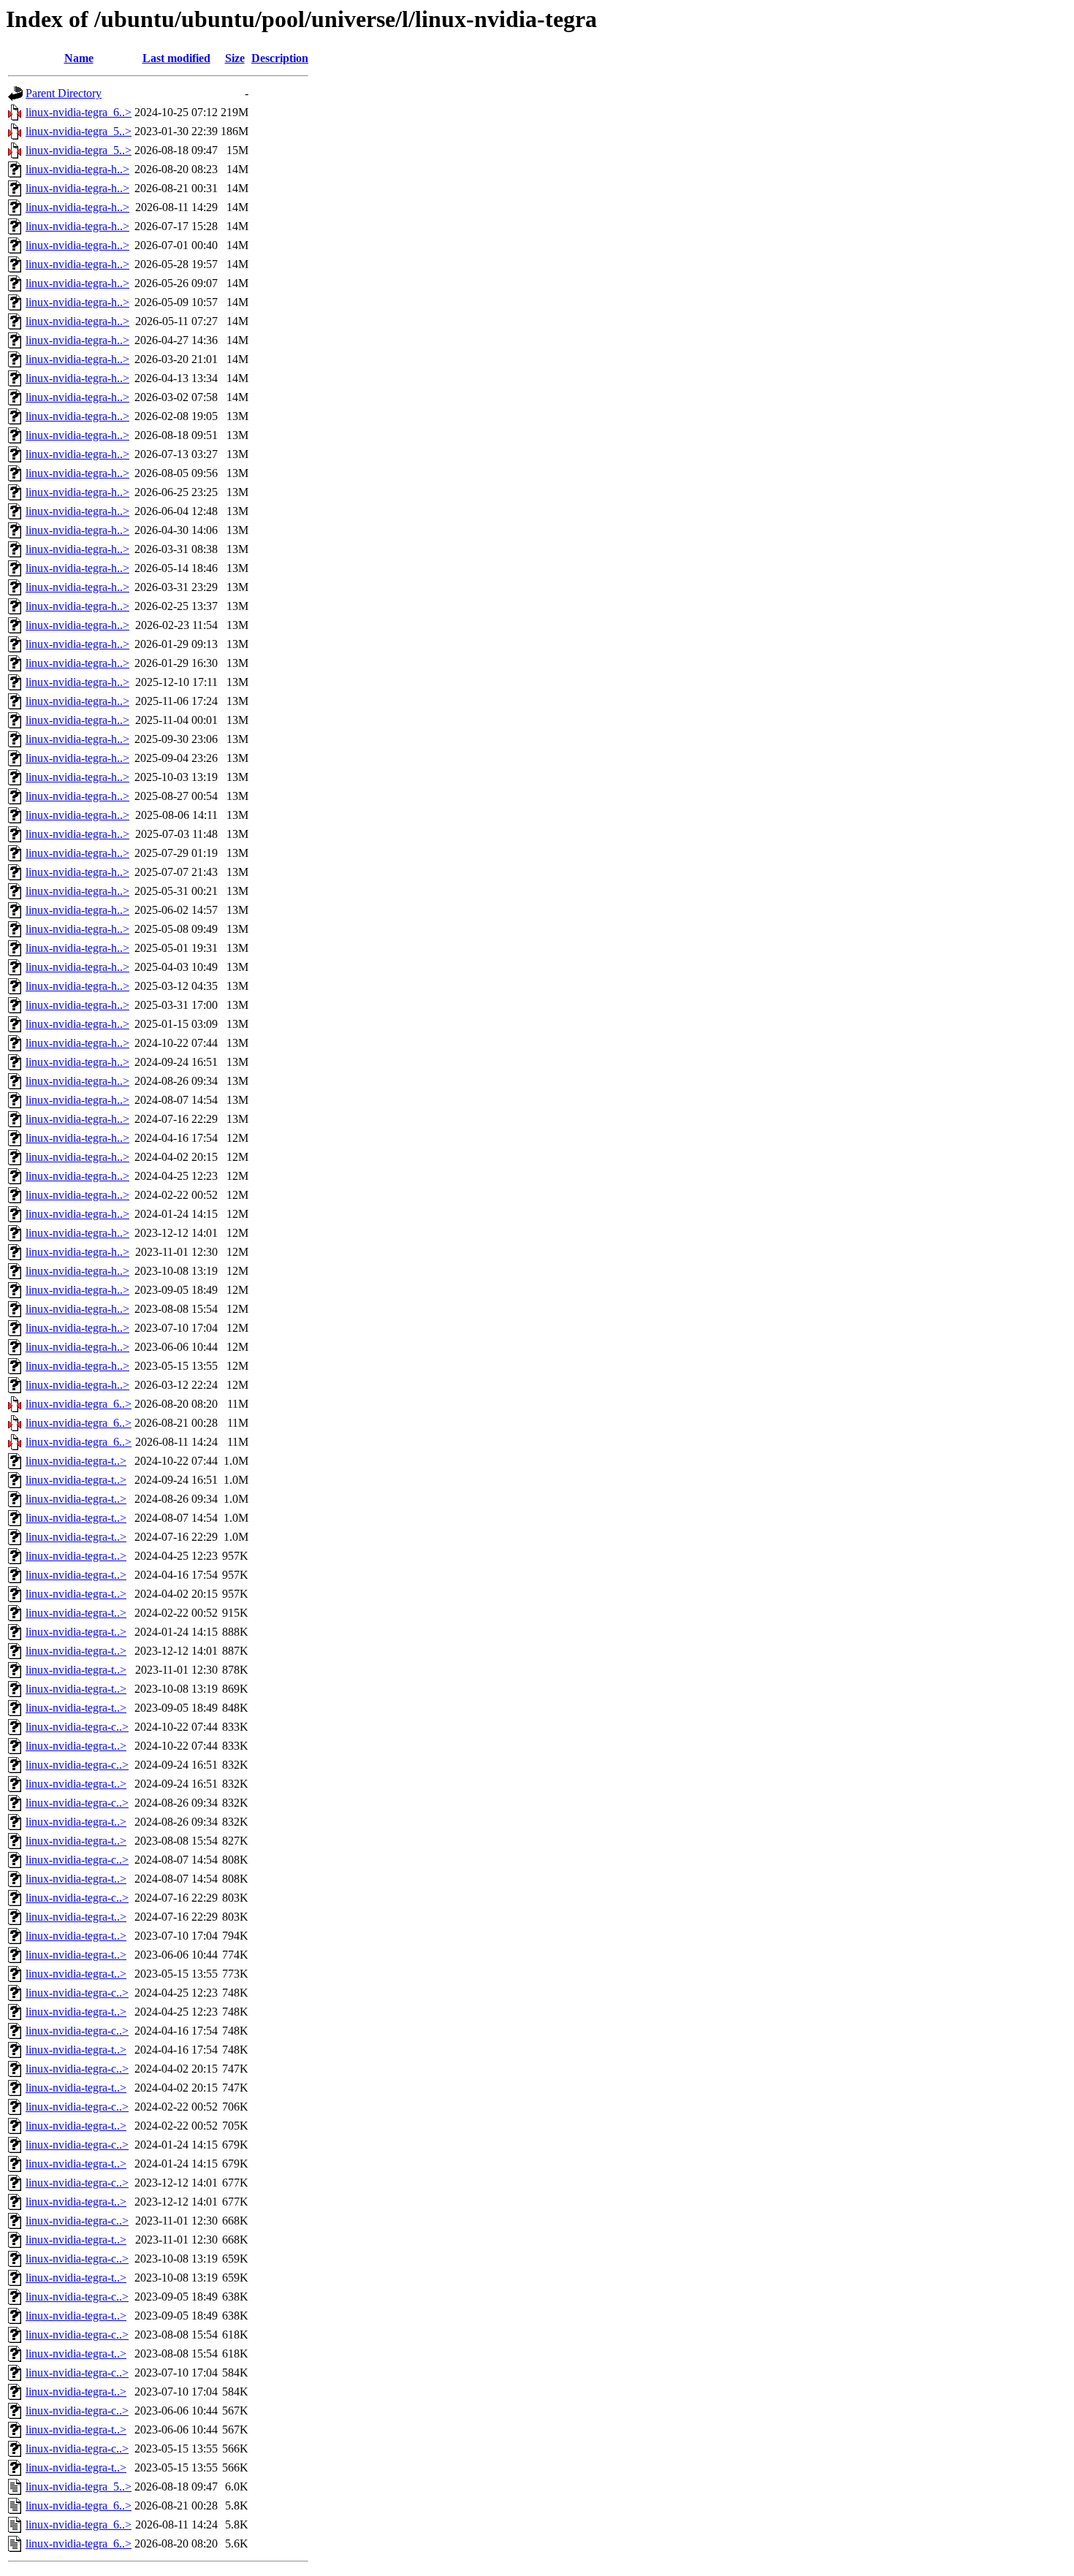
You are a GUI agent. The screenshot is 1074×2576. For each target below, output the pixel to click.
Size (235, 58)
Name (79, 58)
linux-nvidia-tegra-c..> (77, 1727)
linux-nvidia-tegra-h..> (77, 169)
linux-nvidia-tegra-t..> (76, 1461)
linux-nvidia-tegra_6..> (79, 112)
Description (280, 58)
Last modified (176, 58)
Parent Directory (64, 93)
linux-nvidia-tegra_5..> (79, 131)
